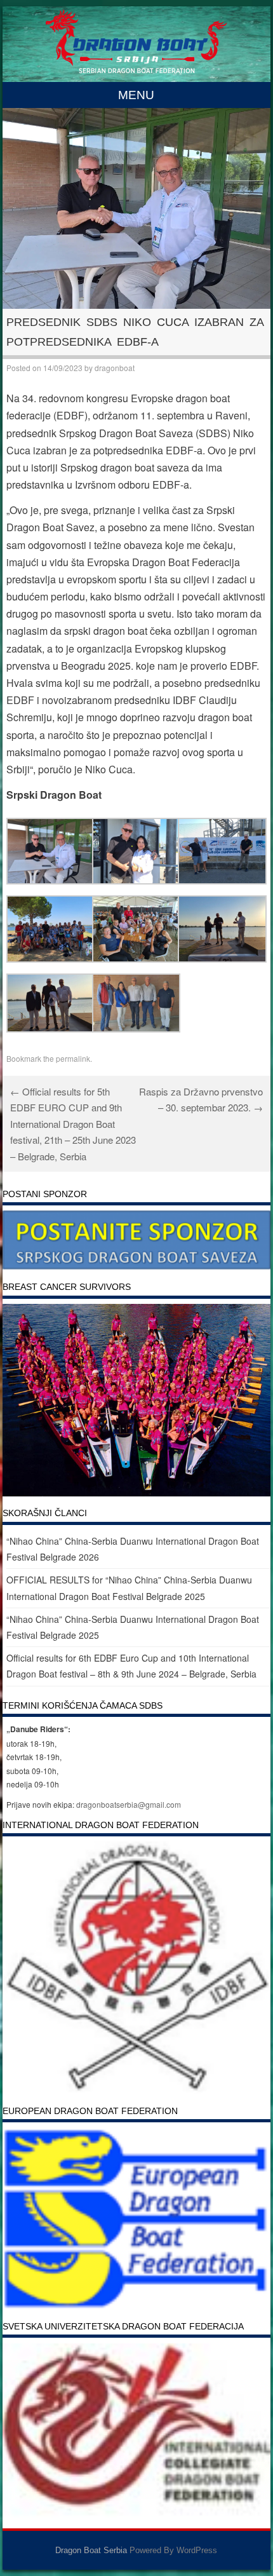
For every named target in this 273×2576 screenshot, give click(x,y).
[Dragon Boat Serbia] (136, 69)
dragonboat (115, 368)
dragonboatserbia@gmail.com (129, 1804)
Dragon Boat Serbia (91, 2550)
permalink (73, 1058)
